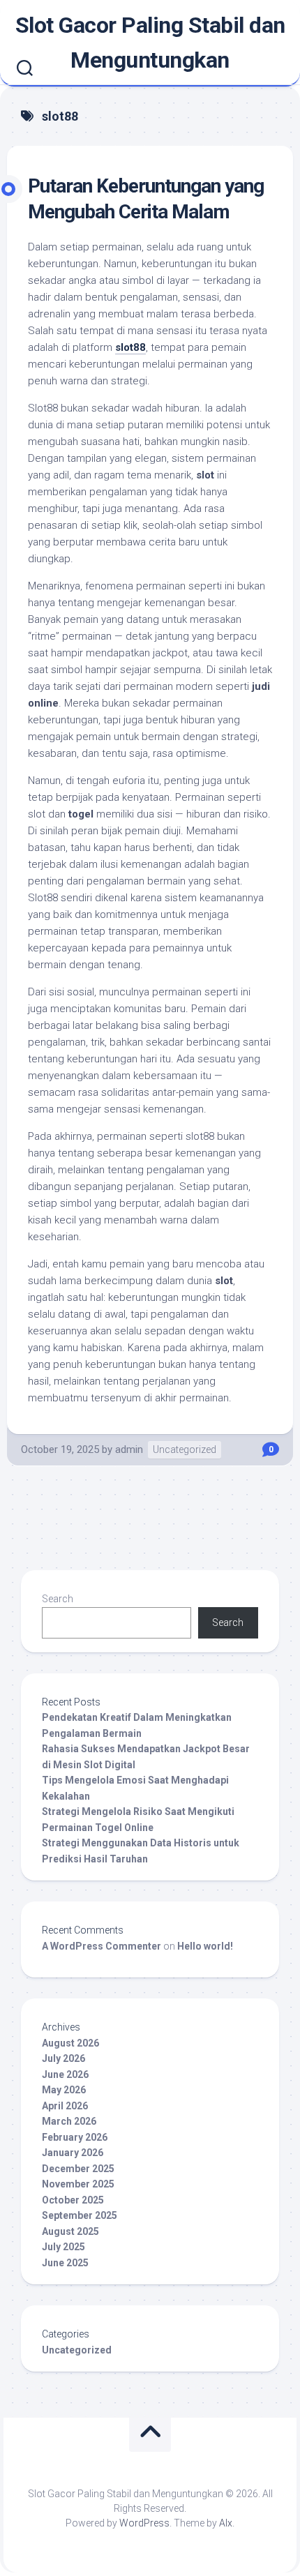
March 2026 (69, 2121)
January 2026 (73, 2153)
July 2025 (63, 2247)
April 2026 (65, 2106)
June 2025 (65, 2263)
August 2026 (70, 2043)
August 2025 (70, 2231)
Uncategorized (185, 1449)
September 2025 (80, 2215)
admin (129, 1449)
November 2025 (78, 2184)
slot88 (130, 347)
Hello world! (205, 1946)
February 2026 (75, 2137)
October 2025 (73, 2200)
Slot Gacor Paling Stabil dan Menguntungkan (150, 43)
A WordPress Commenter (102, 1946)
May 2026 (64, 2090)
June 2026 (65, 2074)
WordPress (144, 2523)
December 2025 (78, 2169)
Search (58, 1599)
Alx (226, 2523)
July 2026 (63, 2058)
